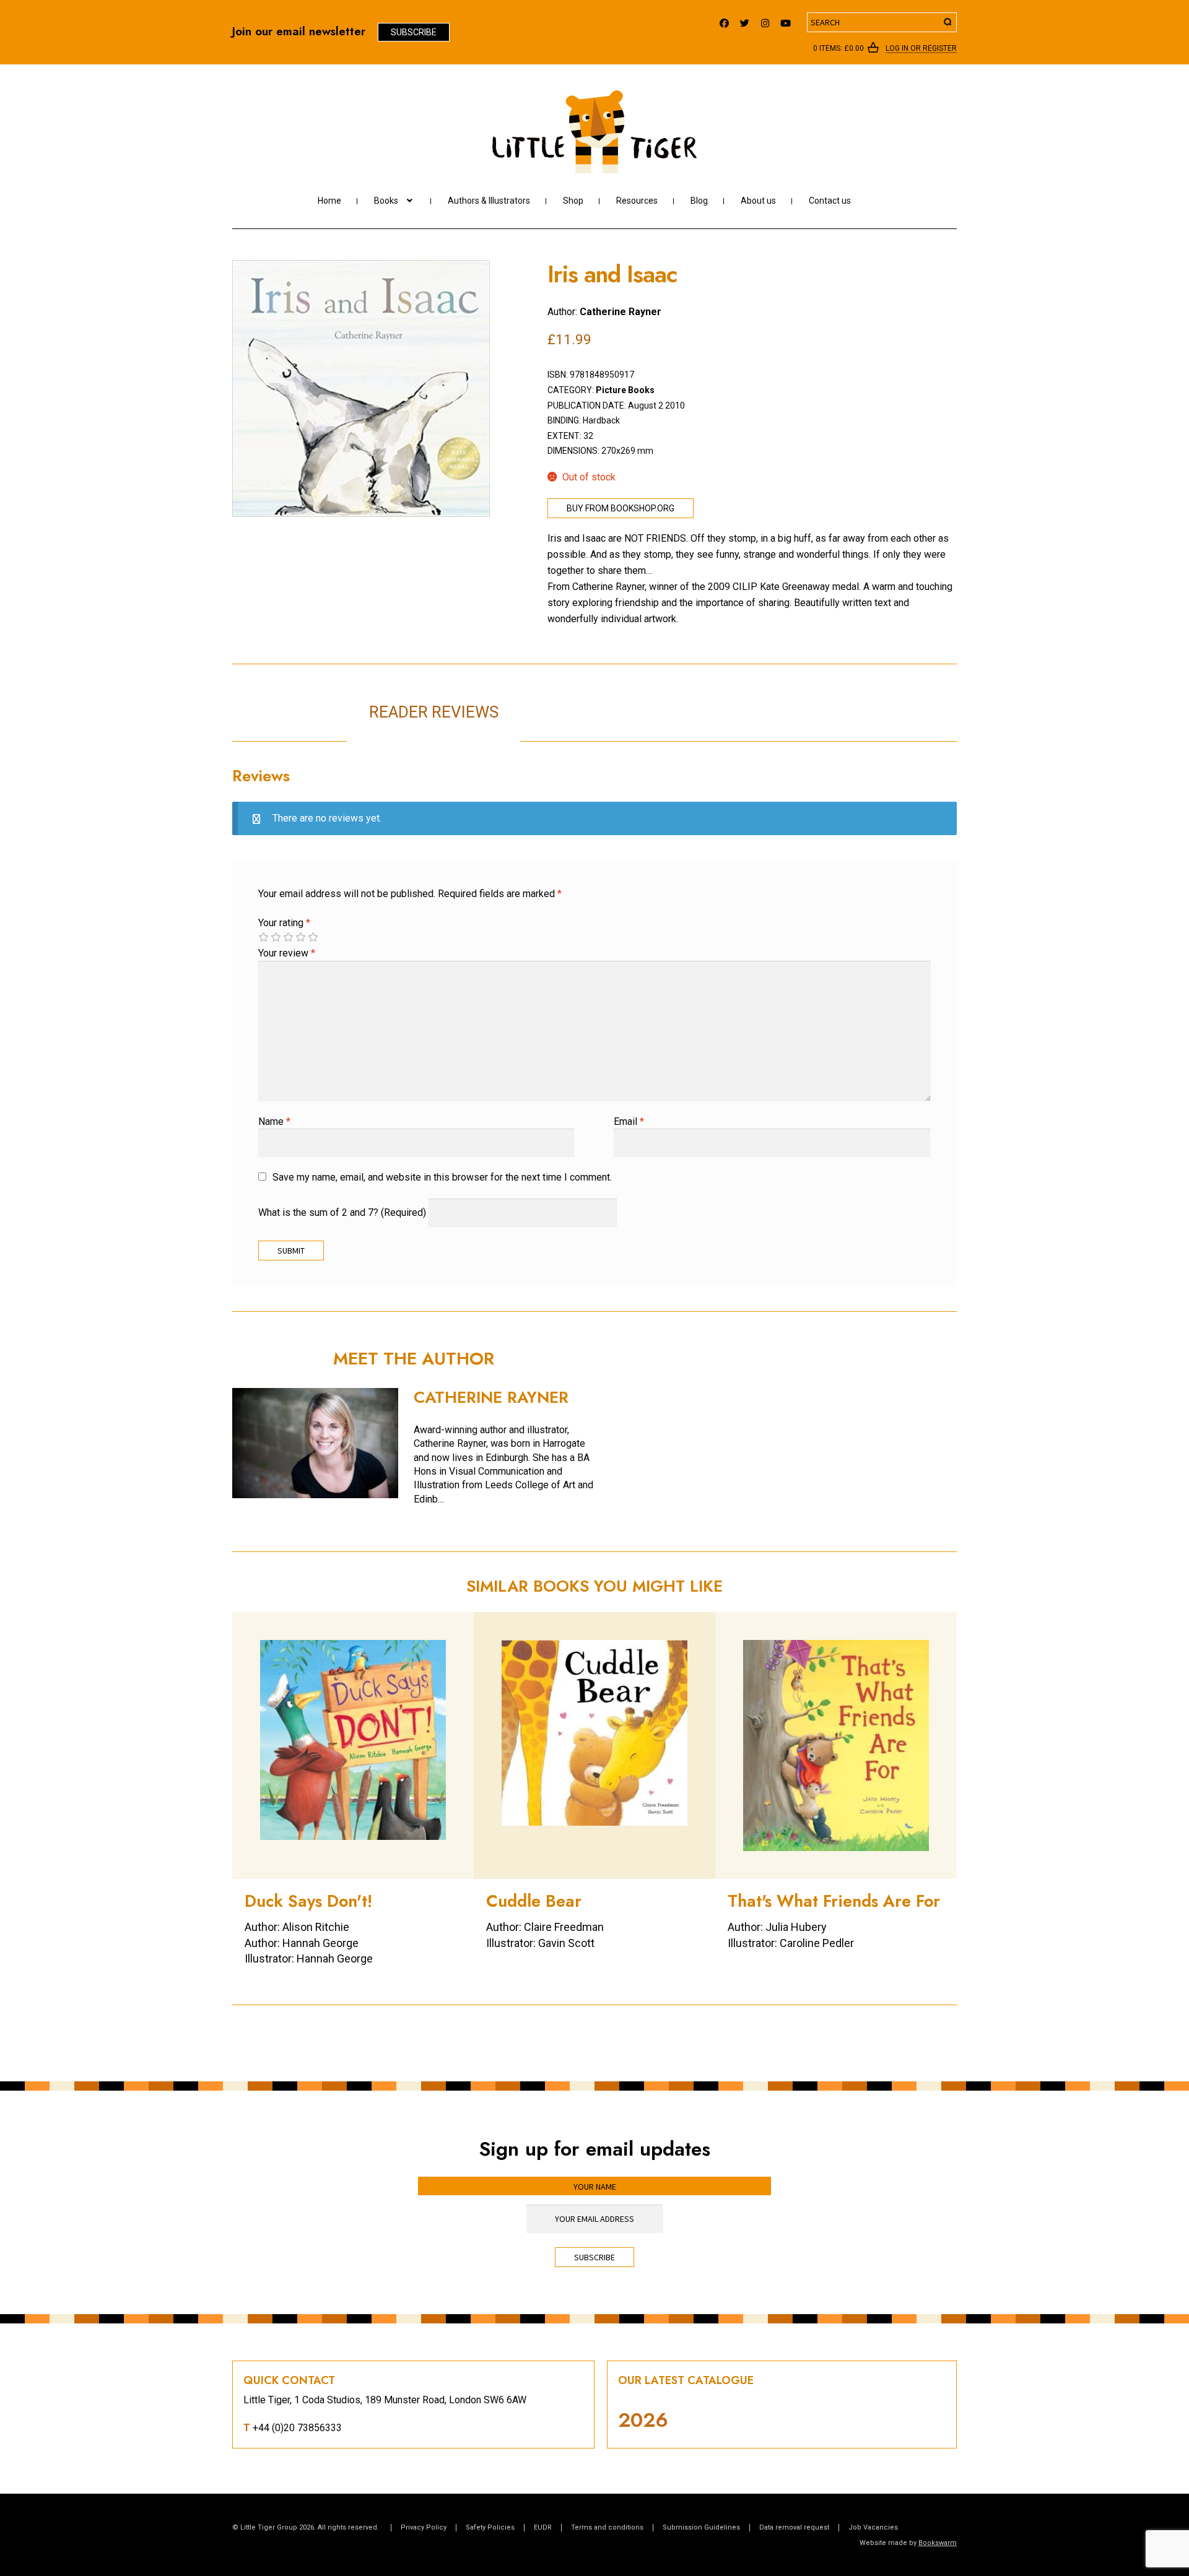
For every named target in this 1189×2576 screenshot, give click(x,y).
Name (274, 1121)
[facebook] (724, 20)
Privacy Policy (424, 2527)
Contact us (830, 201)
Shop (573, 201)
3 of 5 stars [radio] (288, 937)
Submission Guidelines (701, 2527)
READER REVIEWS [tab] (434, 712)
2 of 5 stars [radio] (276, 937)
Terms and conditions (607, 2527)
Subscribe (414, 32)
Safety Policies (490, 2527)
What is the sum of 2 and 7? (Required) (342, 1212)
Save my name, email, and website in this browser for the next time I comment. (442, 1177)
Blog (699, 201)
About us (758, 201)
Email (629, 1121)
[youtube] (786, 20)
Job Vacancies (873, 2527)
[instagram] (765, 20)
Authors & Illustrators (489, 201)
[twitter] (745, 20)
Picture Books (625, 390)
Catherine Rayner (621, 312)
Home (329, 201)
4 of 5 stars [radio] (300, 937)
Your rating (284, 923)
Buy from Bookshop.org (621, 508)
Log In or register (921, 49)
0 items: (838, 48)
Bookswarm (938, 2543)
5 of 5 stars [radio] (313, 937)
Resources (637, 201)
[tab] (607, 699)
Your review (287, 953)
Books (386, 201)
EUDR (543, 2527)
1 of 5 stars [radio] (263, 937)
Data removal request (794, 2527)
